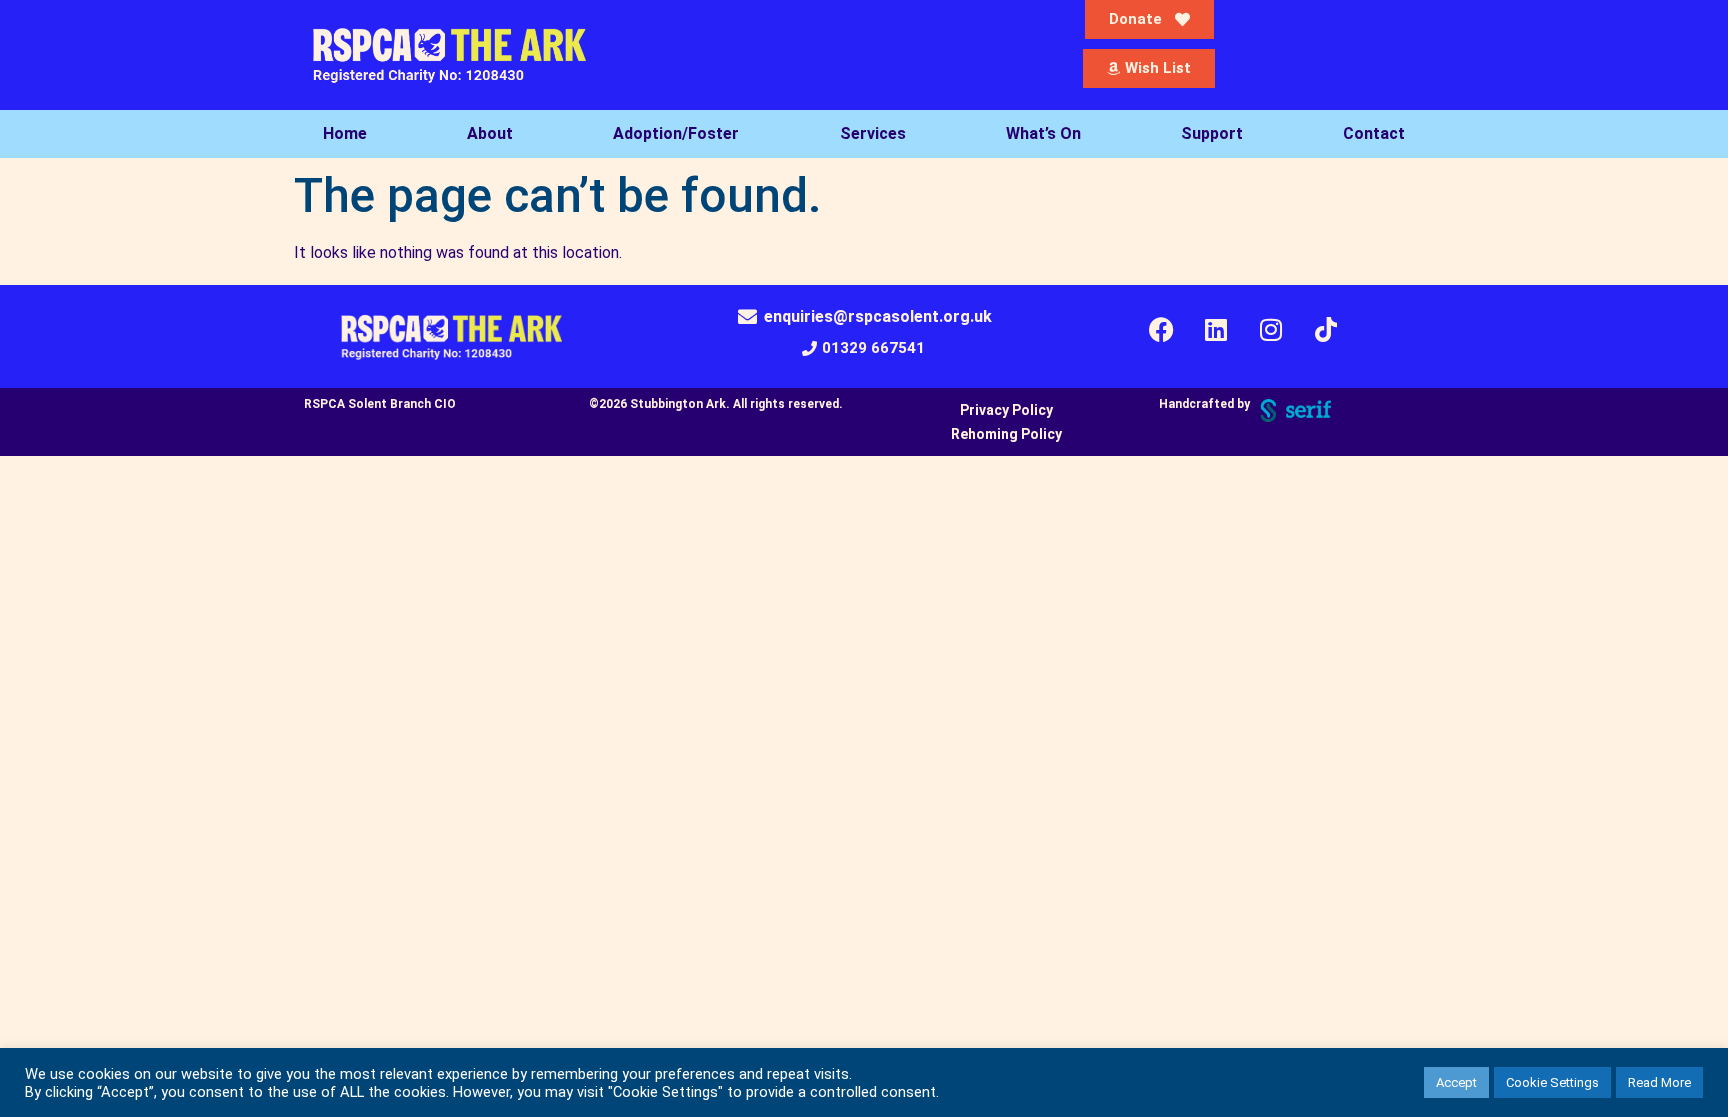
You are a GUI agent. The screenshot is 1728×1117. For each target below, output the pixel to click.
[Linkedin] (1216, 330)
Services (873, 133)
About (490, 133)
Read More (1659, 1082)
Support (1212, 133)
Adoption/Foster (676, 133)
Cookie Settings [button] (1552, 1082)
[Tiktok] (1326, 330)
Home (345, 133)
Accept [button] (1456, 1082)
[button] (863, 348)
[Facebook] (1161, 330)
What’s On (1043, 133)
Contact (1374, 133)
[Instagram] (1271, 330)
